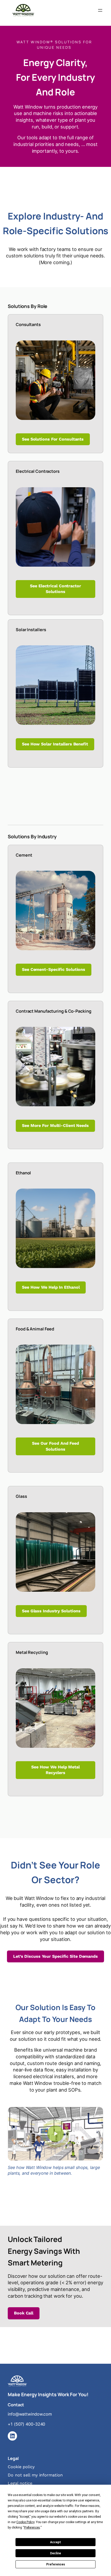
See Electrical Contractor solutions (55, 589)
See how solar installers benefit (55, 744)
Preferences (56, 2564)
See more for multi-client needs (55, 1126)
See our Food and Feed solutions (55, 1446)
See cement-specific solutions (54, 969)
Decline (55, 2553)
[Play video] (55, 2134)
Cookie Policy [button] (25, 2522)
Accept (55, 2542)
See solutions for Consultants (53, 439)
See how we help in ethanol (51, 1287)
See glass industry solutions (51, 1611)
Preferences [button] (32, 2528)
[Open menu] (100, 10)
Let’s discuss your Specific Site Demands (55, 1956)
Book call (24, 2313)
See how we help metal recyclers (55, 1770)
